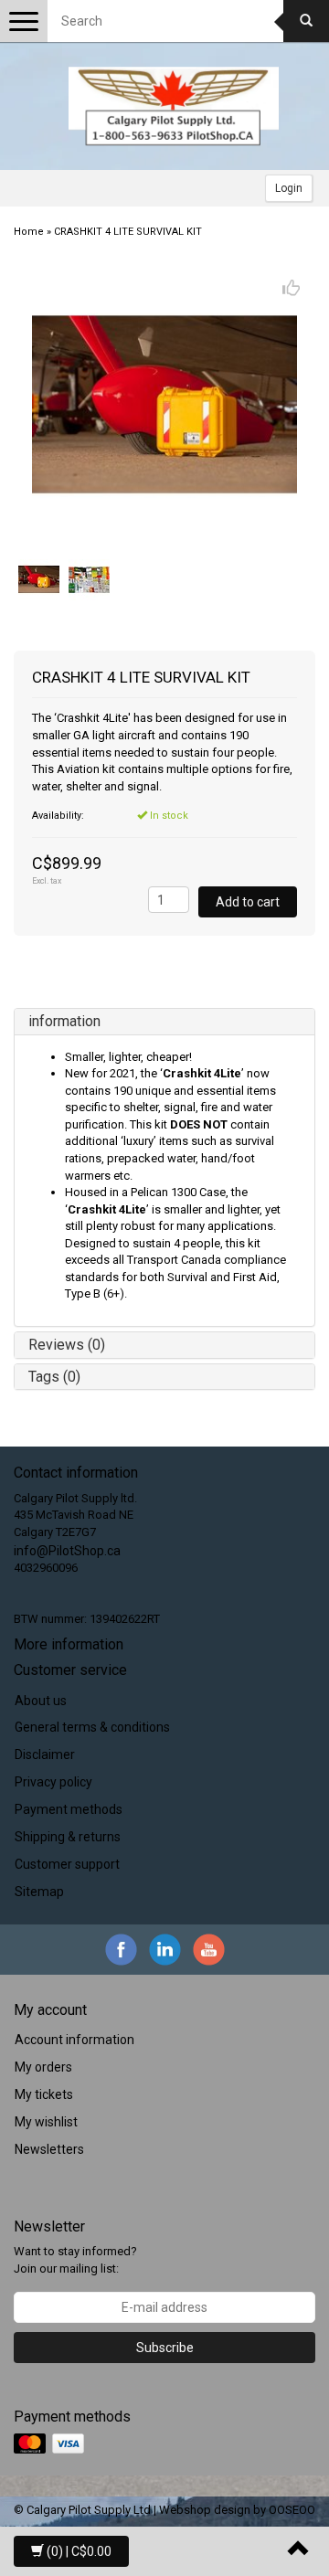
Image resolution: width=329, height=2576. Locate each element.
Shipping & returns (68, 1837)
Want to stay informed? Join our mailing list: (75, 2260)
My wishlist (46, 2122)
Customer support (67, 1864)
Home (29, 232)
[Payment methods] (51, 2444)
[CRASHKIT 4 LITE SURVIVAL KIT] (164, 404)
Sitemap (39, 1892)
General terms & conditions (92, 1727)
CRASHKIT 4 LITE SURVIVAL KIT (128, 232)
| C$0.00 (79, 2551)
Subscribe (165, 2348)
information (64, 1021)
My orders (43, 2067)
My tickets (44, 2094)
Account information (74, 2040)
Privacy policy (53, 1782)
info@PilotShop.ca (67, 1551)
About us (41, 1701)
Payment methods (69, 1809)
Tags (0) (54, 1377)
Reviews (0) (67, 1345)
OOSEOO (292, 2510)
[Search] (306, 21)
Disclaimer (45, 1754)
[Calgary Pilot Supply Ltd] (174, 106)
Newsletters (49, 2149)
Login (289, 188)
